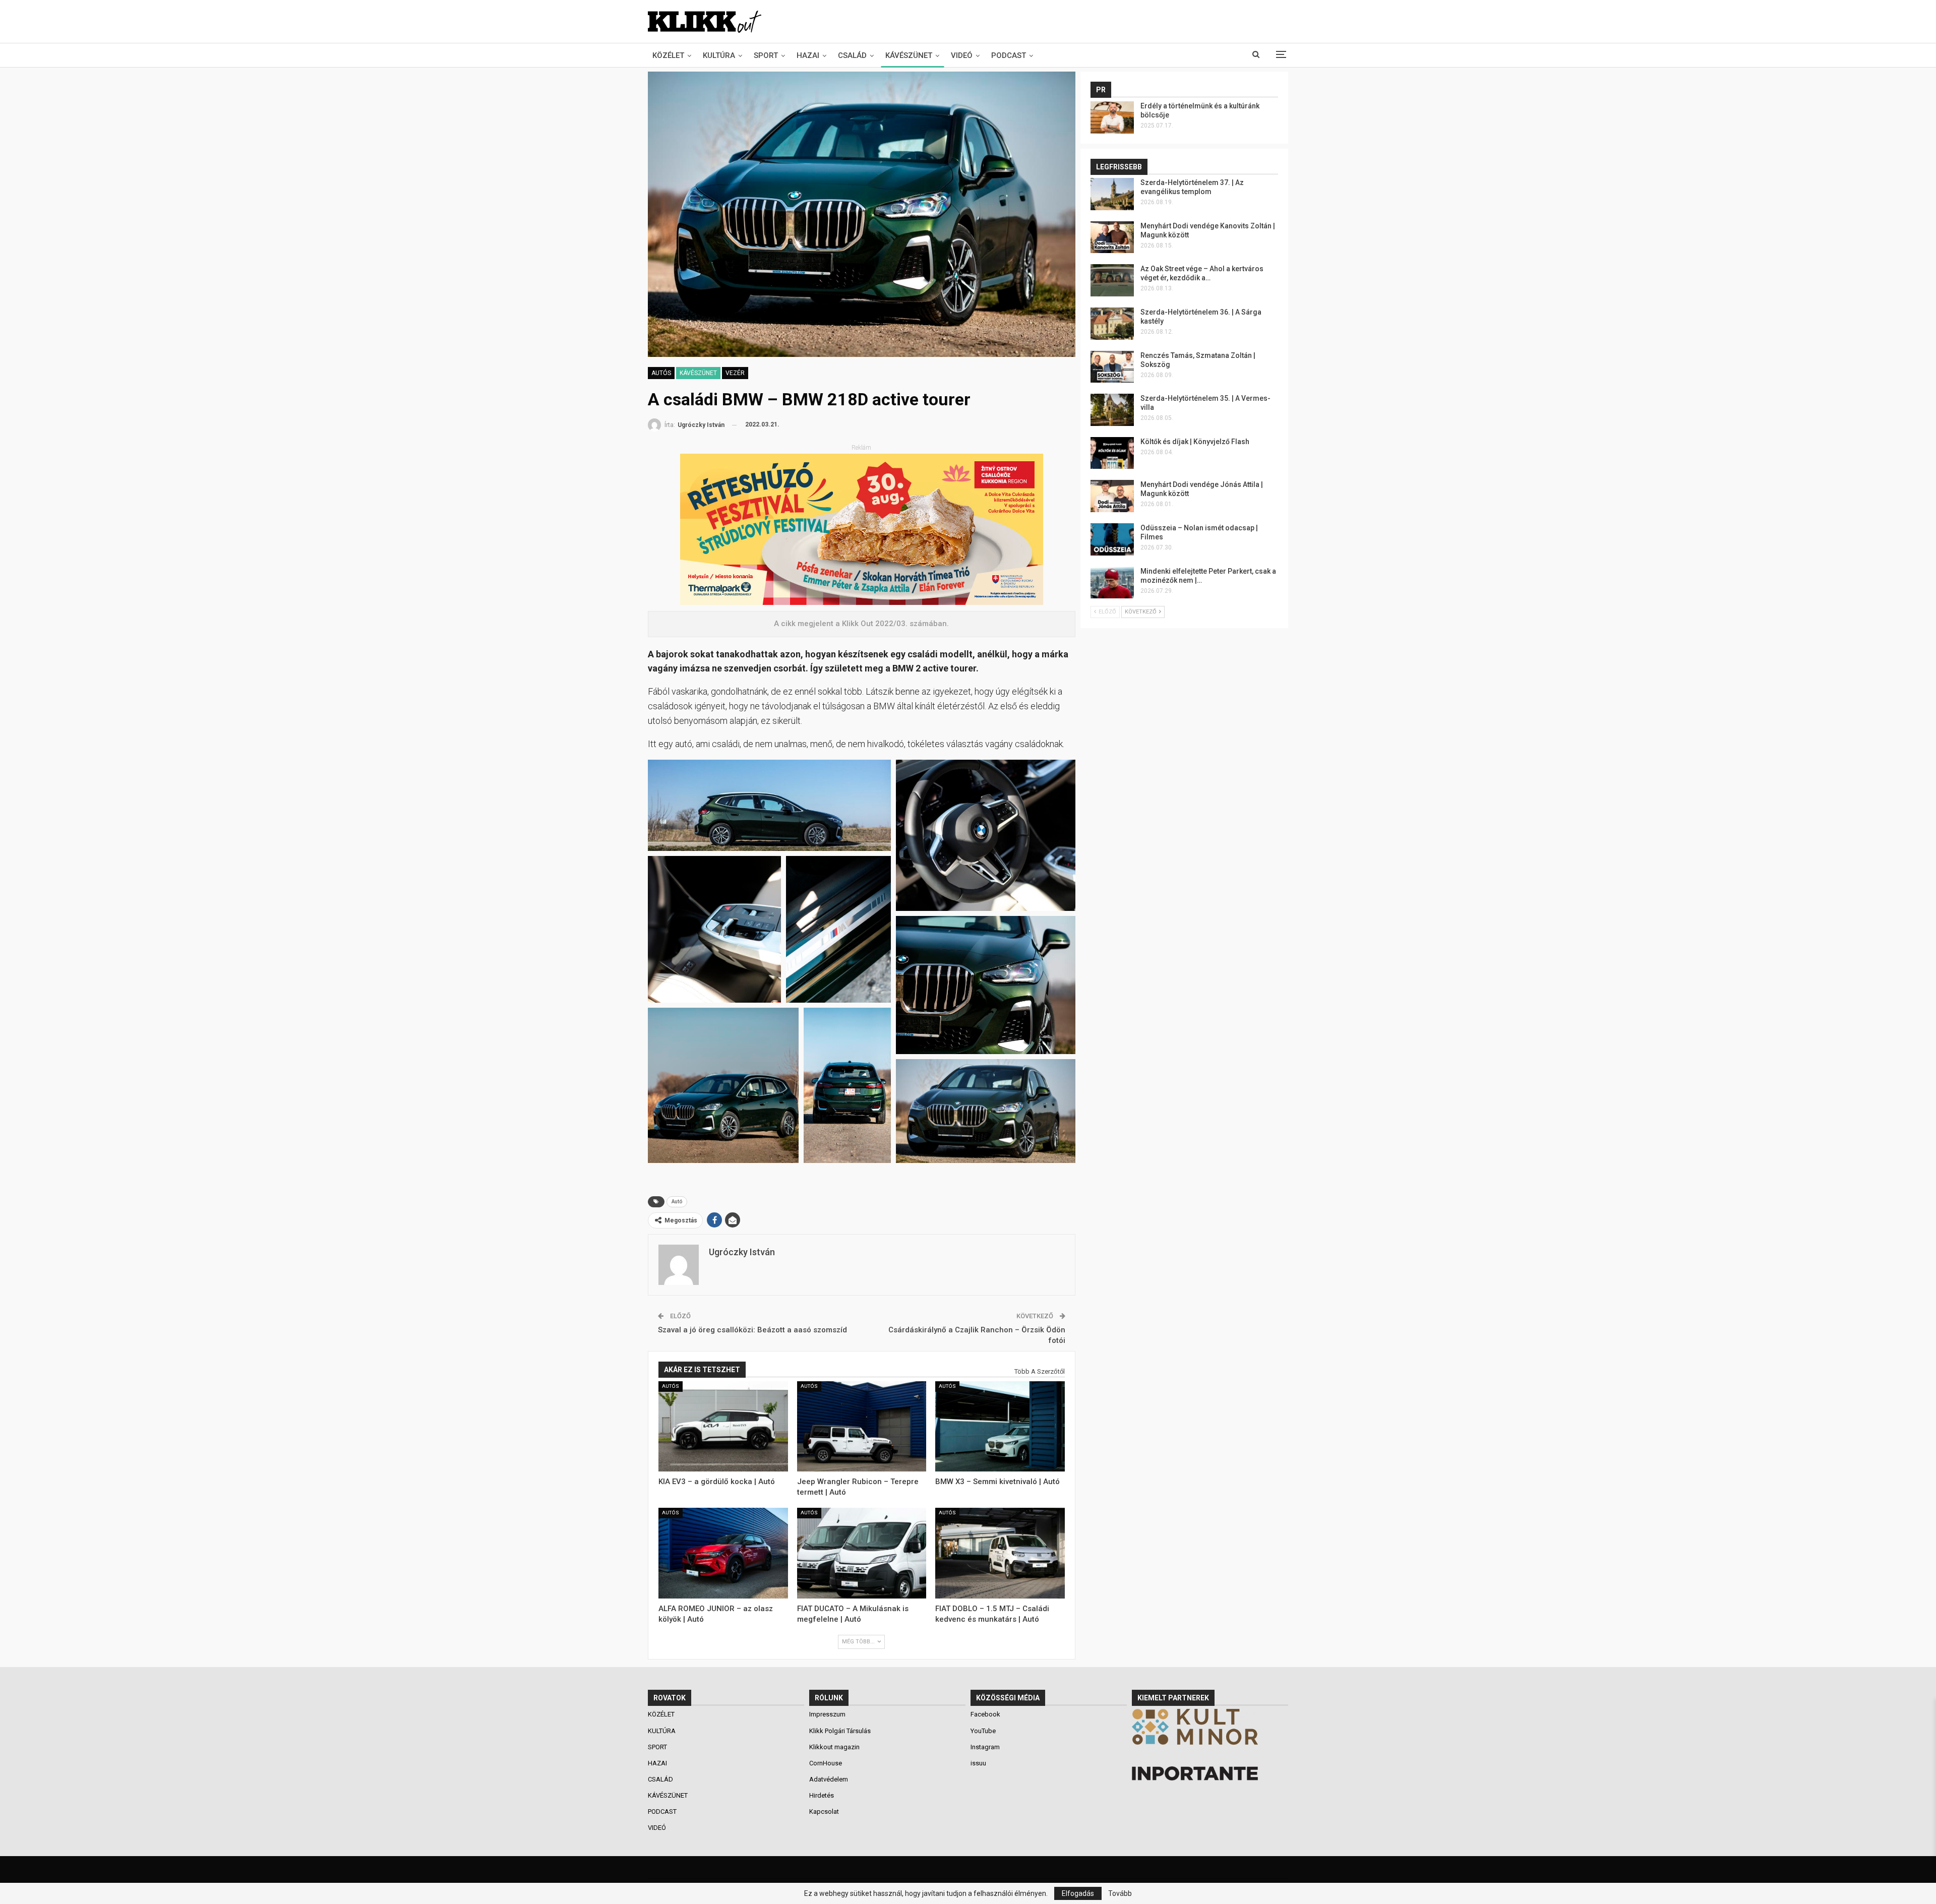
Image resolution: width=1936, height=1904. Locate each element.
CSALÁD (852, 55)
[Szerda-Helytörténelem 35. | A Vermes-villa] (1112, 410)
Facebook (985, 1714)
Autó (677, 1202)
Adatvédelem (829, 1779)
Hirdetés (822, 1795)
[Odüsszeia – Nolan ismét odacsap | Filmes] (1112, 539)
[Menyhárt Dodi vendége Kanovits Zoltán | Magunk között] (1112, 237)
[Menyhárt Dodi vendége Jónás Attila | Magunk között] (1112, 496)
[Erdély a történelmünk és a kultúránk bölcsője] (1112, 117)
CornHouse (826, 1763)
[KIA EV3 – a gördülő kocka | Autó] (723, 1427)
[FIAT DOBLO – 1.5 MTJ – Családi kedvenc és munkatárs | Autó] (1000, 1553)
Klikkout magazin (834, 1747)
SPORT (766, 55)
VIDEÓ (962, 55)
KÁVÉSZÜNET (909, 55)
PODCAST (1009, 55)
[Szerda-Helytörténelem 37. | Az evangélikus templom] (1112, 194)
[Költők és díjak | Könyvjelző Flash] (1112, 453)
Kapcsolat (824, 1811)
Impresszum (827, 1714)
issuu (978, 1763)
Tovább (1120, 1893)
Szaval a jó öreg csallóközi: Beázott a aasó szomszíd (752, 1330)
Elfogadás (1078, 1893)
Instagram (985, 1747)
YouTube (983, 1731)
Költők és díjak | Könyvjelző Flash (1195, 442)
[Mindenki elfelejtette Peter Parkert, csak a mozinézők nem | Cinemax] (1112, 583)
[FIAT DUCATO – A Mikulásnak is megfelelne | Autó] (862, 1553)
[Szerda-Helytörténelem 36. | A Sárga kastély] (1112, 324)
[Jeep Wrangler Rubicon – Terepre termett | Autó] (862, 1427)
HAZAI (808, 55)
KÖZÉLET (668, 55)
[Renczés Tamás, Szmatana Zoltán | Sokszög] (1112, 367)
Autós (661, 373)
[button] (769, 805)
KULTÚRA (719, 55)
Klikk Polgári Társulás (840, 1731)
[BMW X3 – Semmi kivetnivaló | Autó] (1000, 1427)
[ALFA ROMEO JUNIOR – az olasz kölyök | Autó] (723, 1553)
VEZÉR (735, 373)
